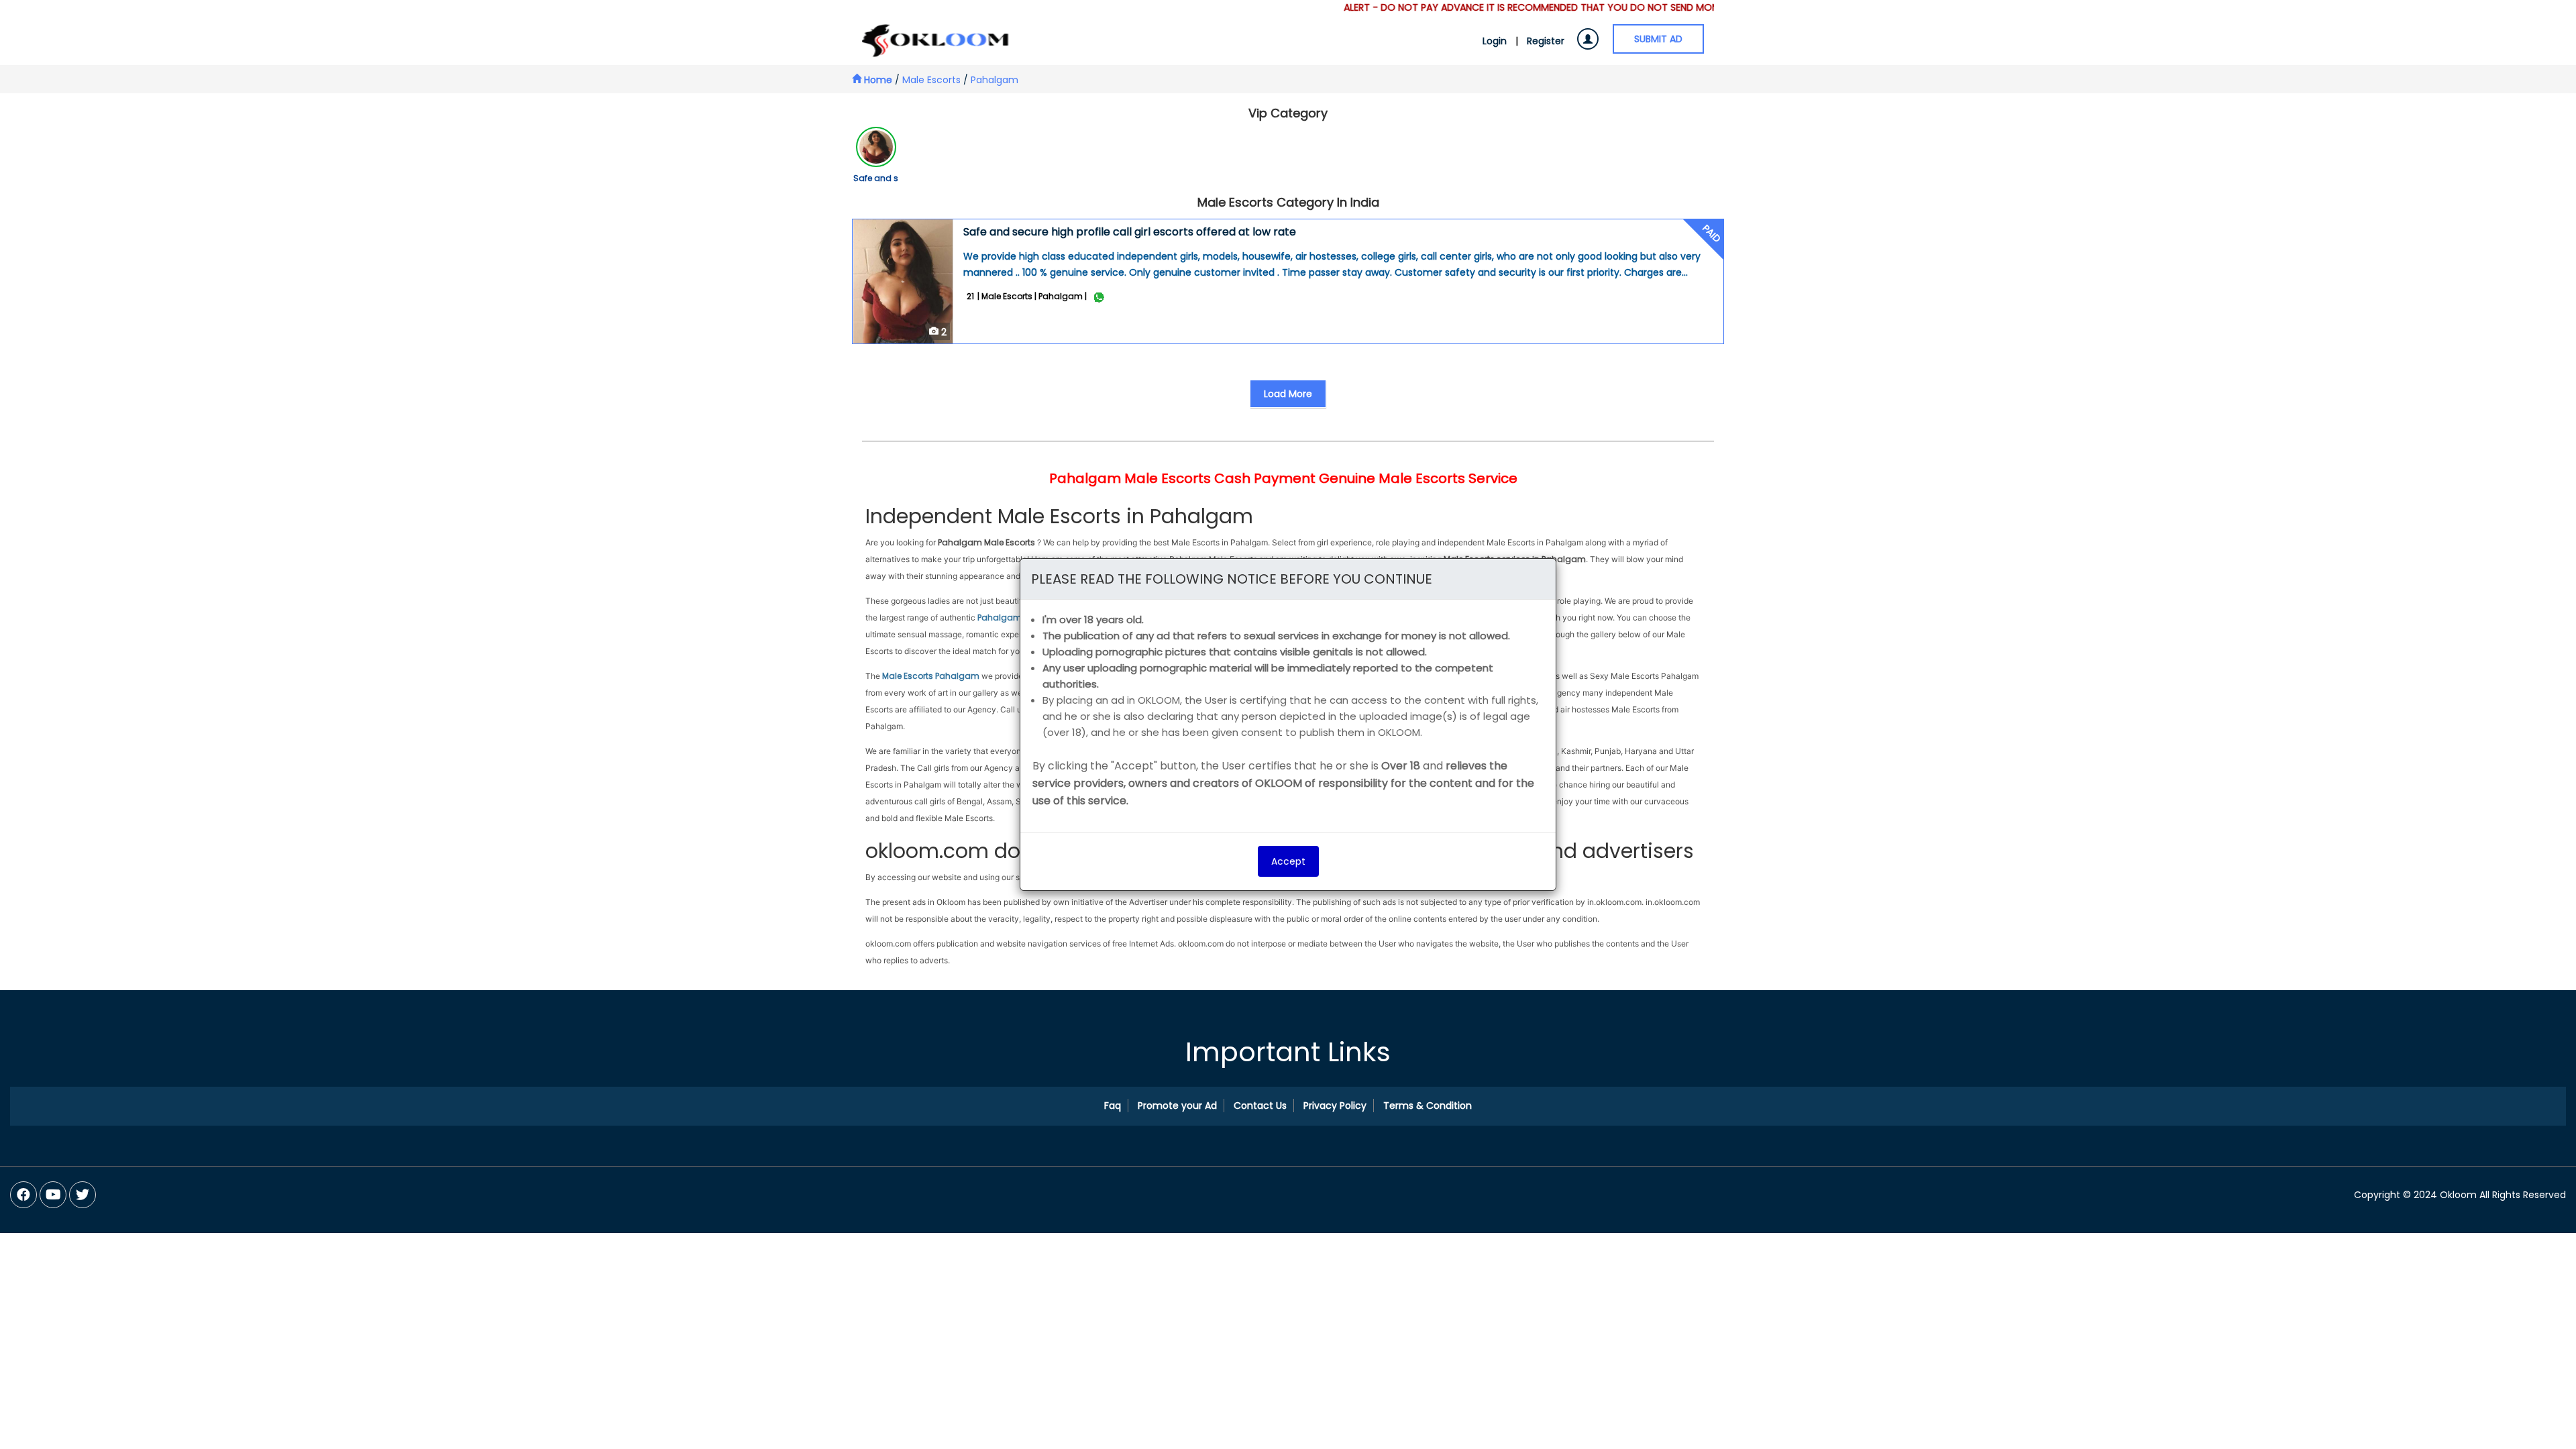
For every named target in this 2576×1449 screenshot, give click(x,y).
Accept (1288, 861)
